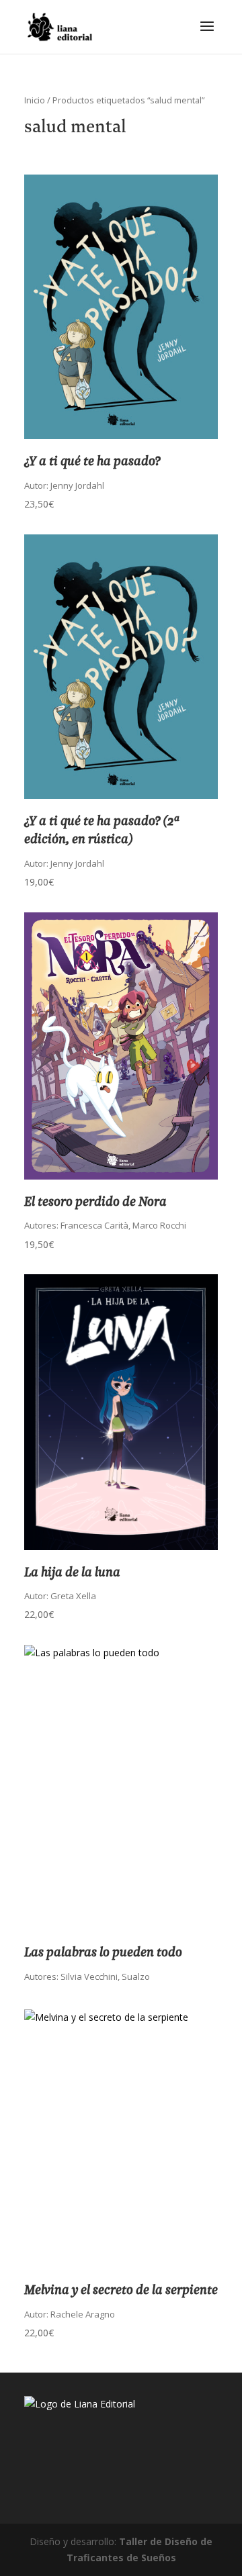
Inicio (35, 100)
